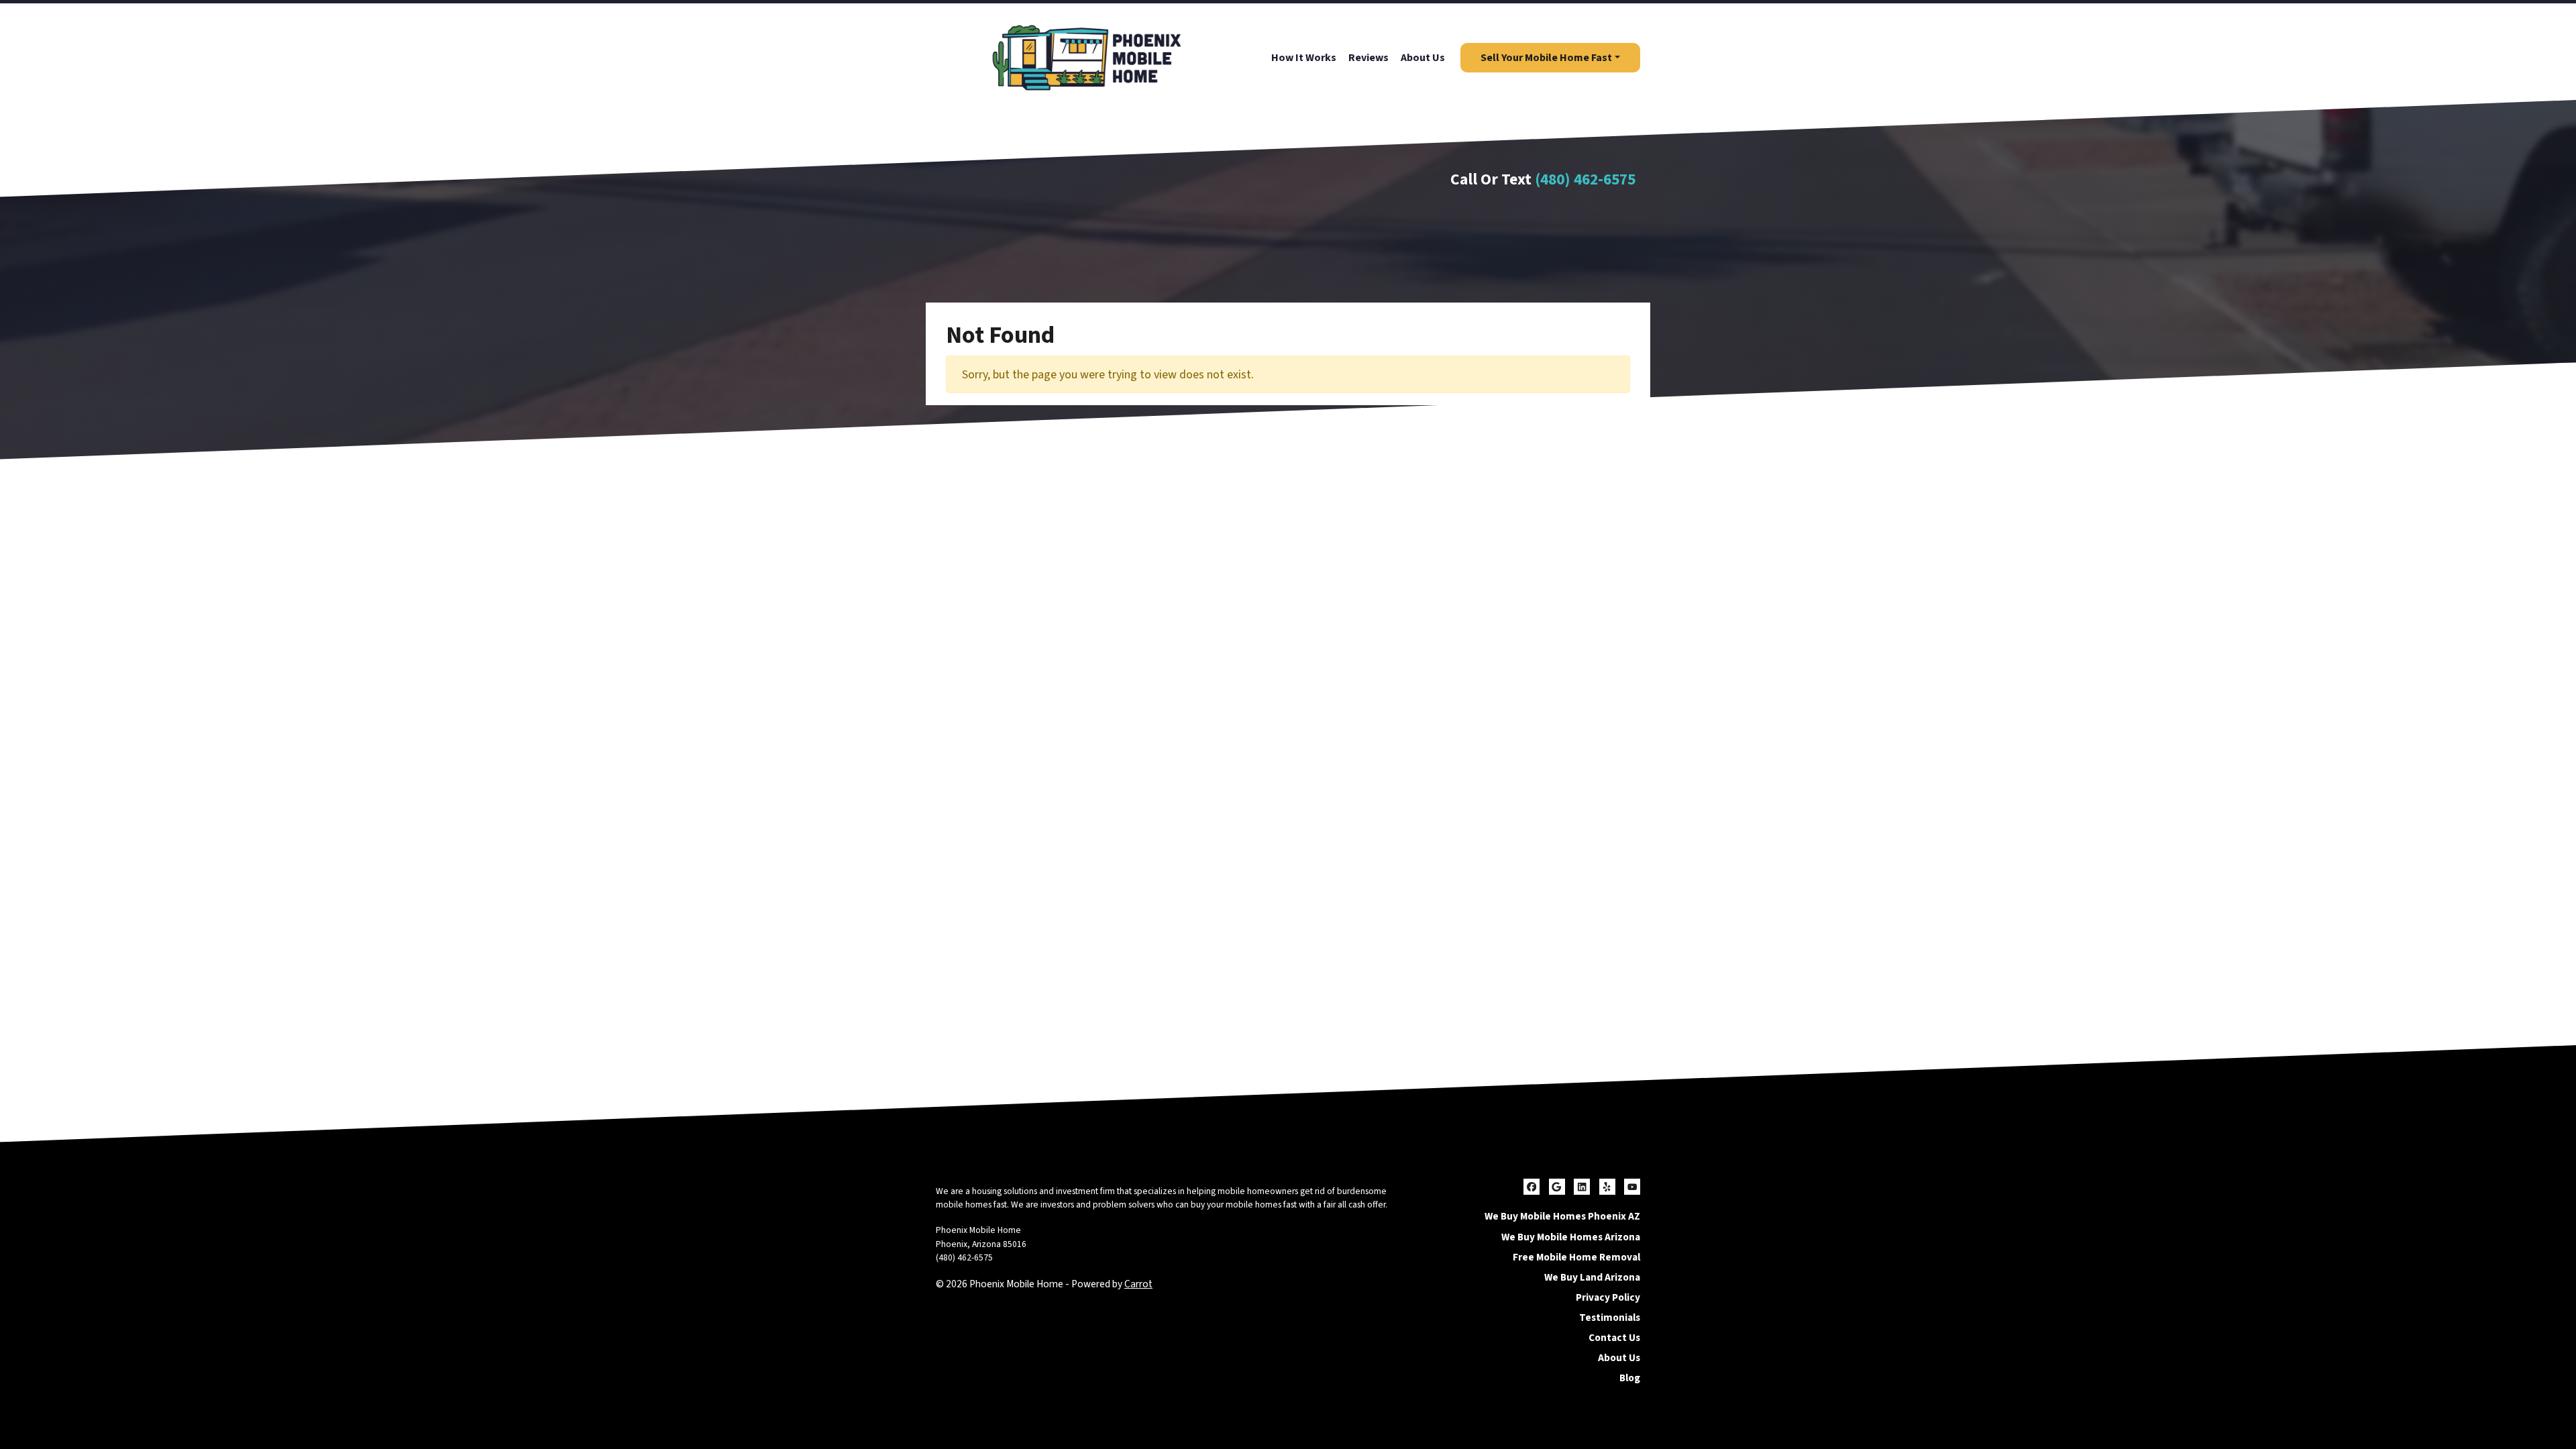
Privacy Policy (1608, 1297)
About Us (1423, 58)
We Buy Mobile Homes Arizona (1571, 1237)
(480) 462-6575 (1585, 179)
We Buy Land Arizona (1592, 1277)
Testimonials (1610, 1318)
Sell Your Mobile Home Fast (1546, 58)
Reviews (1368, 58)
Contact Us (1614, 1338)
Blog (1630, 1378)
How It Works (1304, 58)
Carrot (1138, 1284)
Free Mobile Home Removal (1576, 1257)
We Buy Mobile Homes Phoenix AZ (1562, 1216)
